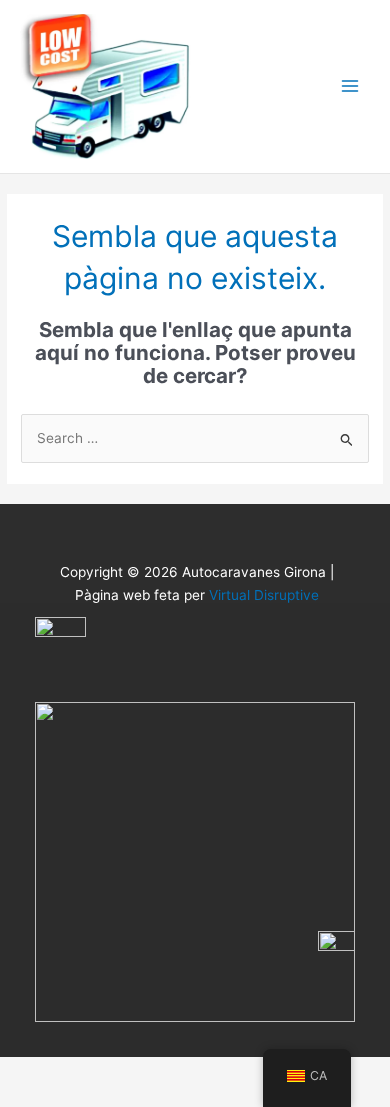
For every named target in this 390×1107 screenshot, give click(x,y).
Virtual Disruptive (264, 595)
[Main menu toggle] (350, 86)
